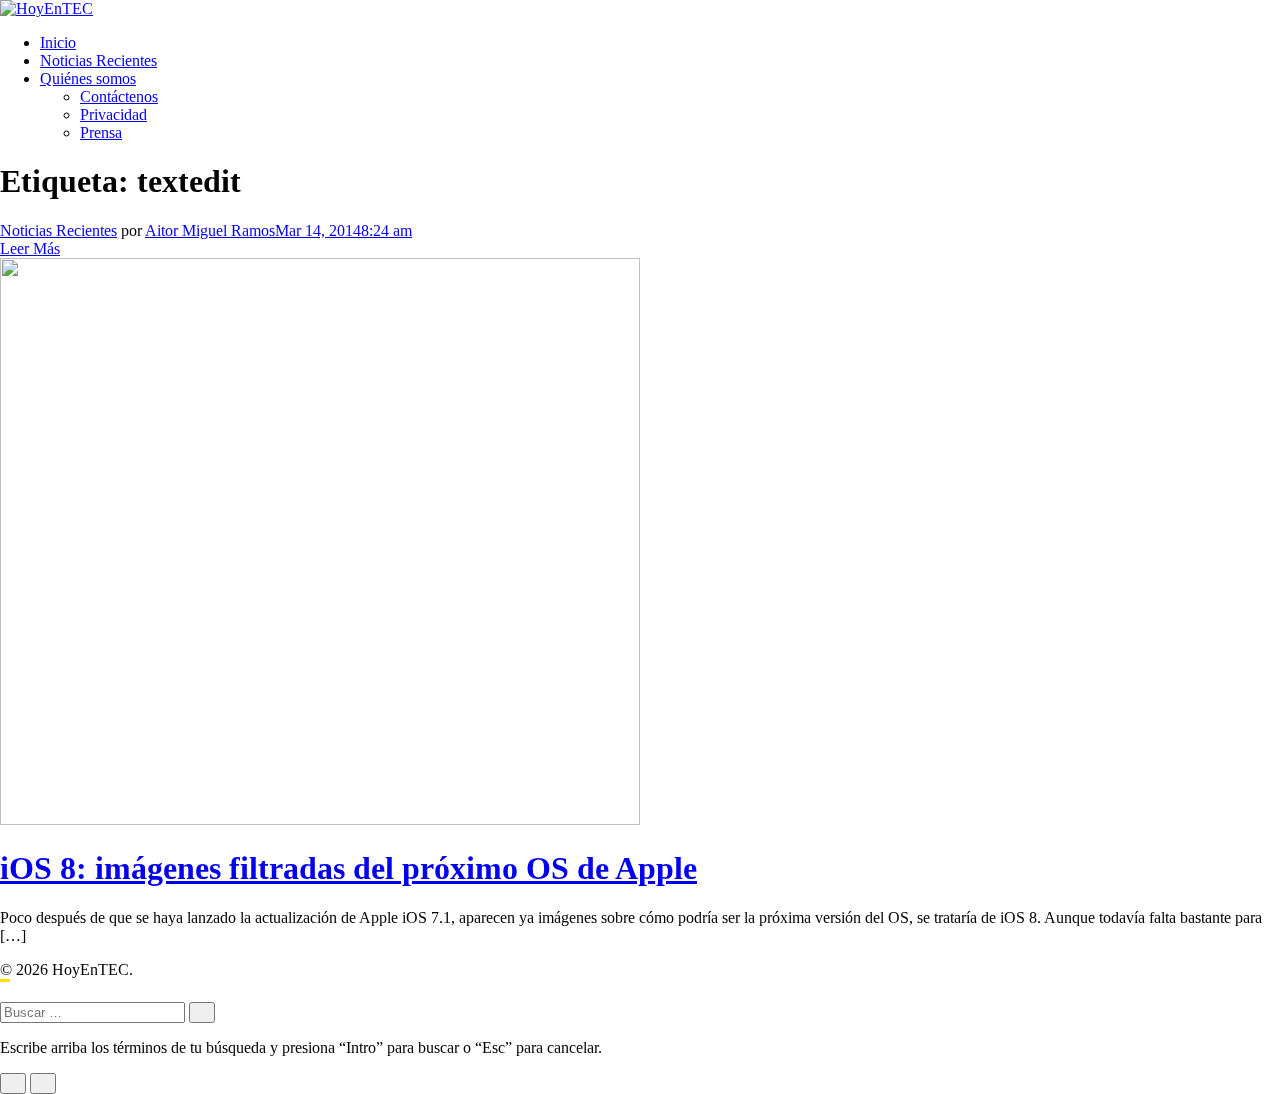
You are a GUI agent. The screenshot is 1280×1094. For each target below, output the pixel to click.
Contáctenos (119, 96)
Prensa (101, 132)
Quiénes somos (88, 78)
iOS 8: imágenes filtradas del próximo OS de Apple (348, 868)
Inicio (58, 42)
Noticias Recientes (98, 60)
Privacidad (113, 114)
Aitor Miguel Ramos (210, 230)
